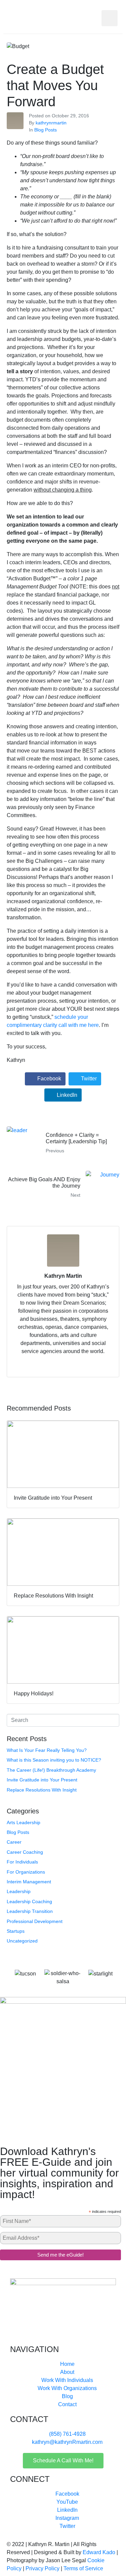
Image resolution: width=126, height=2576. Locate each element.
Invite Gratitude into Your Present (42, 1780)
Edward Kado (99, 2552)
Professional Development (35, 1921)
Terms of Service (83, 2568)
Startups (16, 1931)
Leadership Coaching (29, 1901)
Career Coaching (25, 1852)
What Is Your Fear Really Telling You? (47, 1750)
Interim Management (29, 1882)
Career (14, 1842)
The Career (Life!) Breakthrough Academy (51, 1770)
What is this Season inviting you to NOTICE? (54, 1760)
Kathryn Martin (63, 1276)
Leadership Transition (30, 1911)
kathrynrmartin (51, 123)
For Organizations (26, 1872)
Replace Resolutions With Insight (42, 1790)
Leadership (19, 1891)
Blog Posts (46, 130)
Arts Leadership (24, 1822)
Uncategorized (22, 1941)
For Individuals (22, 1862)
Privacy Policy (43, 2568)
